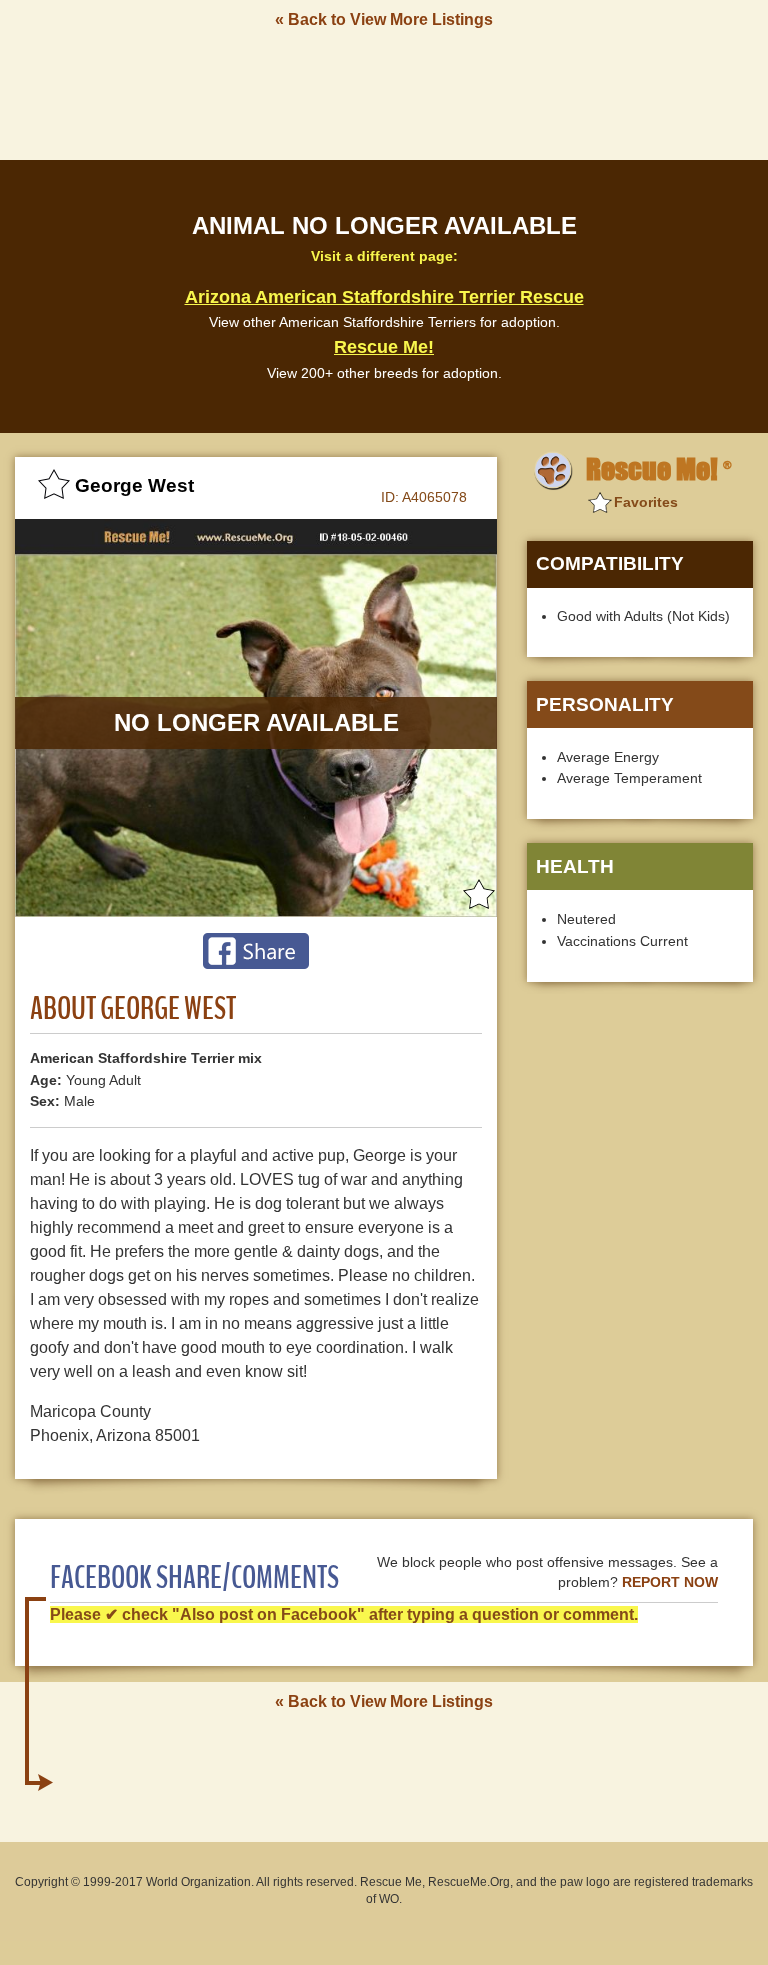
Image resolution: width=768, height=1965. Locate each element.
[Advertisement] (384, 93)
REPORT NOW (670, 1582)
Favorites (646, 502)
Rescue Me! (384, 347)
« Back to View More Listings (384, 19)
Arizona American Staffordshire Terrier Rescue (384, 297)
